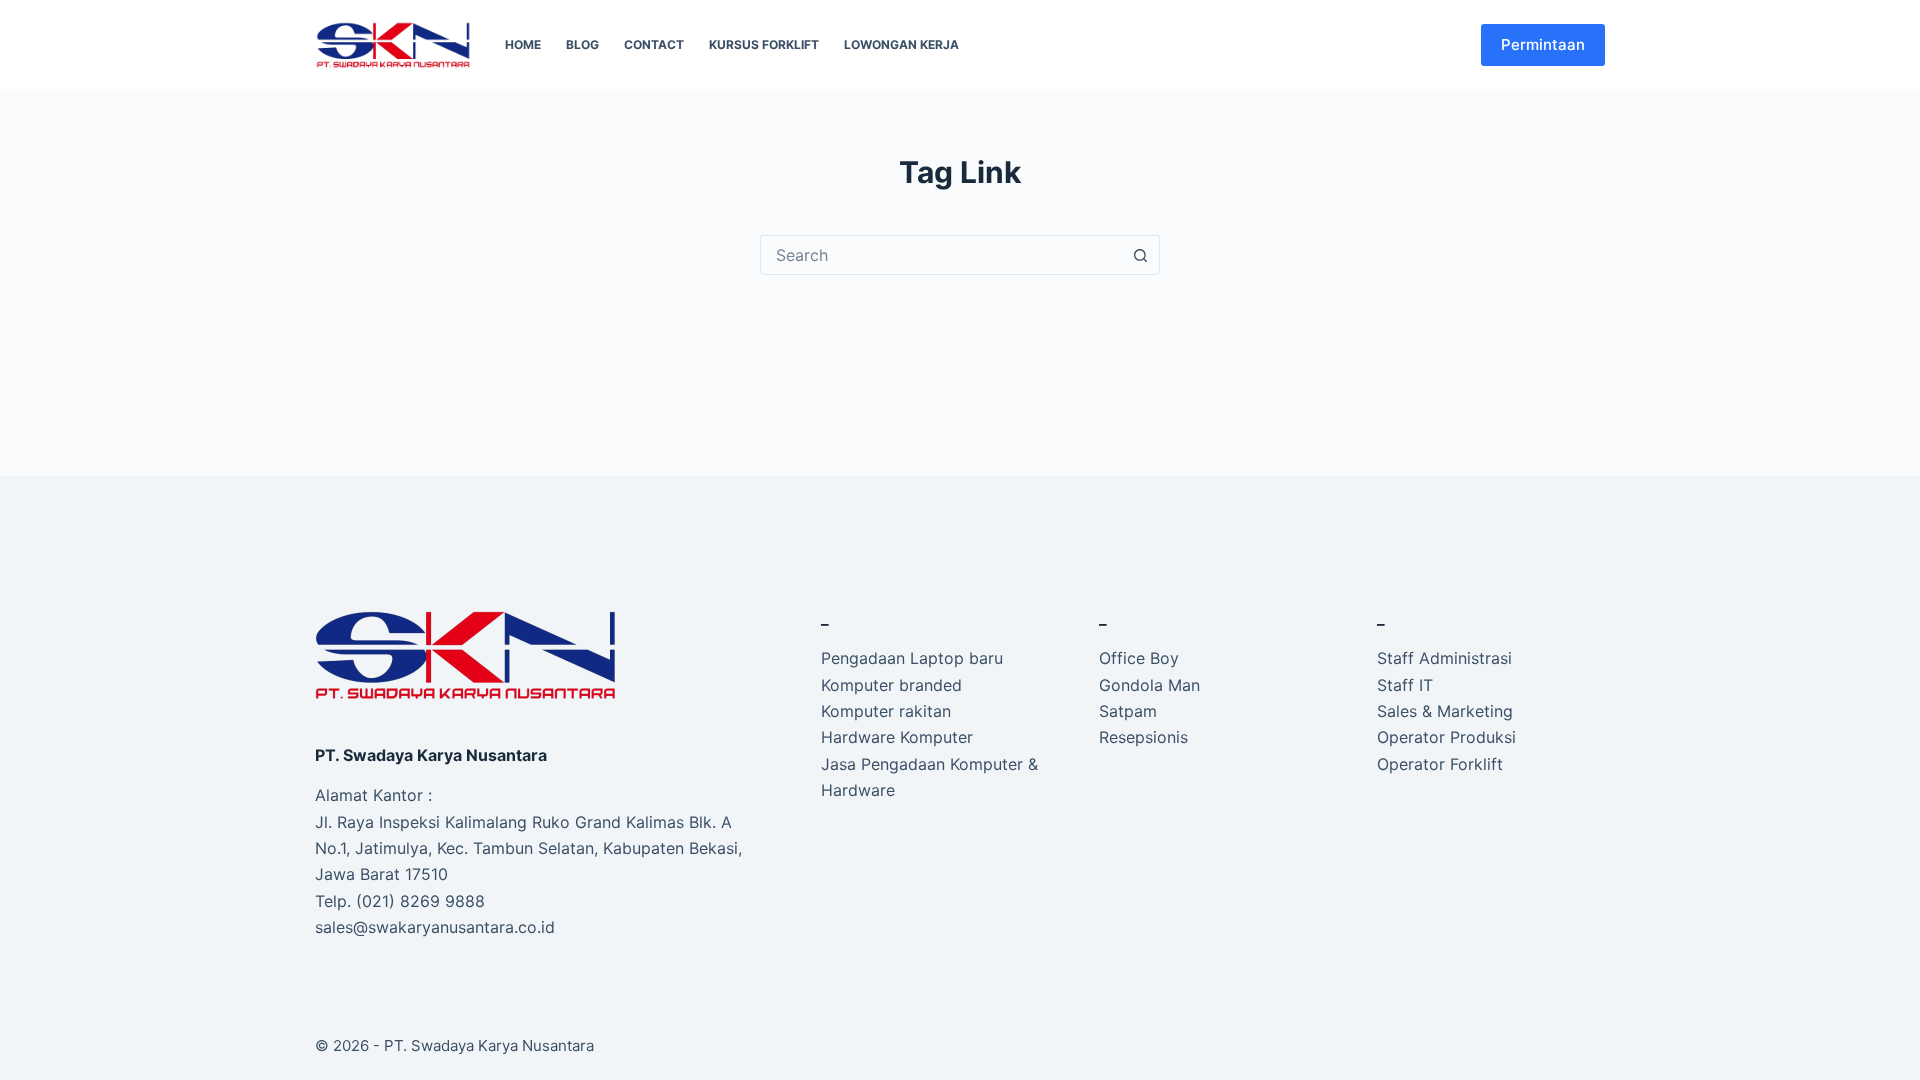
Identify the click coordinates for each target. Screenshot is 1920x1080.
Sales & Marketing (1445, 711)
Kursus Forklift (764, 44)
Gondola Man (1149, 685)
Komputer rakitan (886, 711)
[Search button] (1140, 255)
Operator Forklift (1440, 764)
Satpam (1128, 711)
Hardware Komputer (897, 737)
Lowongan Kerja (901, 44)
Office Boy (1139, 658)
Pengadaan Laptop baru (912, 658)
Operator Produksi (1446, 737)
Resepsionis (1143, 737)
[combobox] (941, 255)
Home (523, 44)
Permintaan (1543, 44)
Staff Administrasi (1444, 658)
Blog (582, 44)
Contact (654, 44)
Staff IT (1405, 685)
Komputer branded (891, 685)
